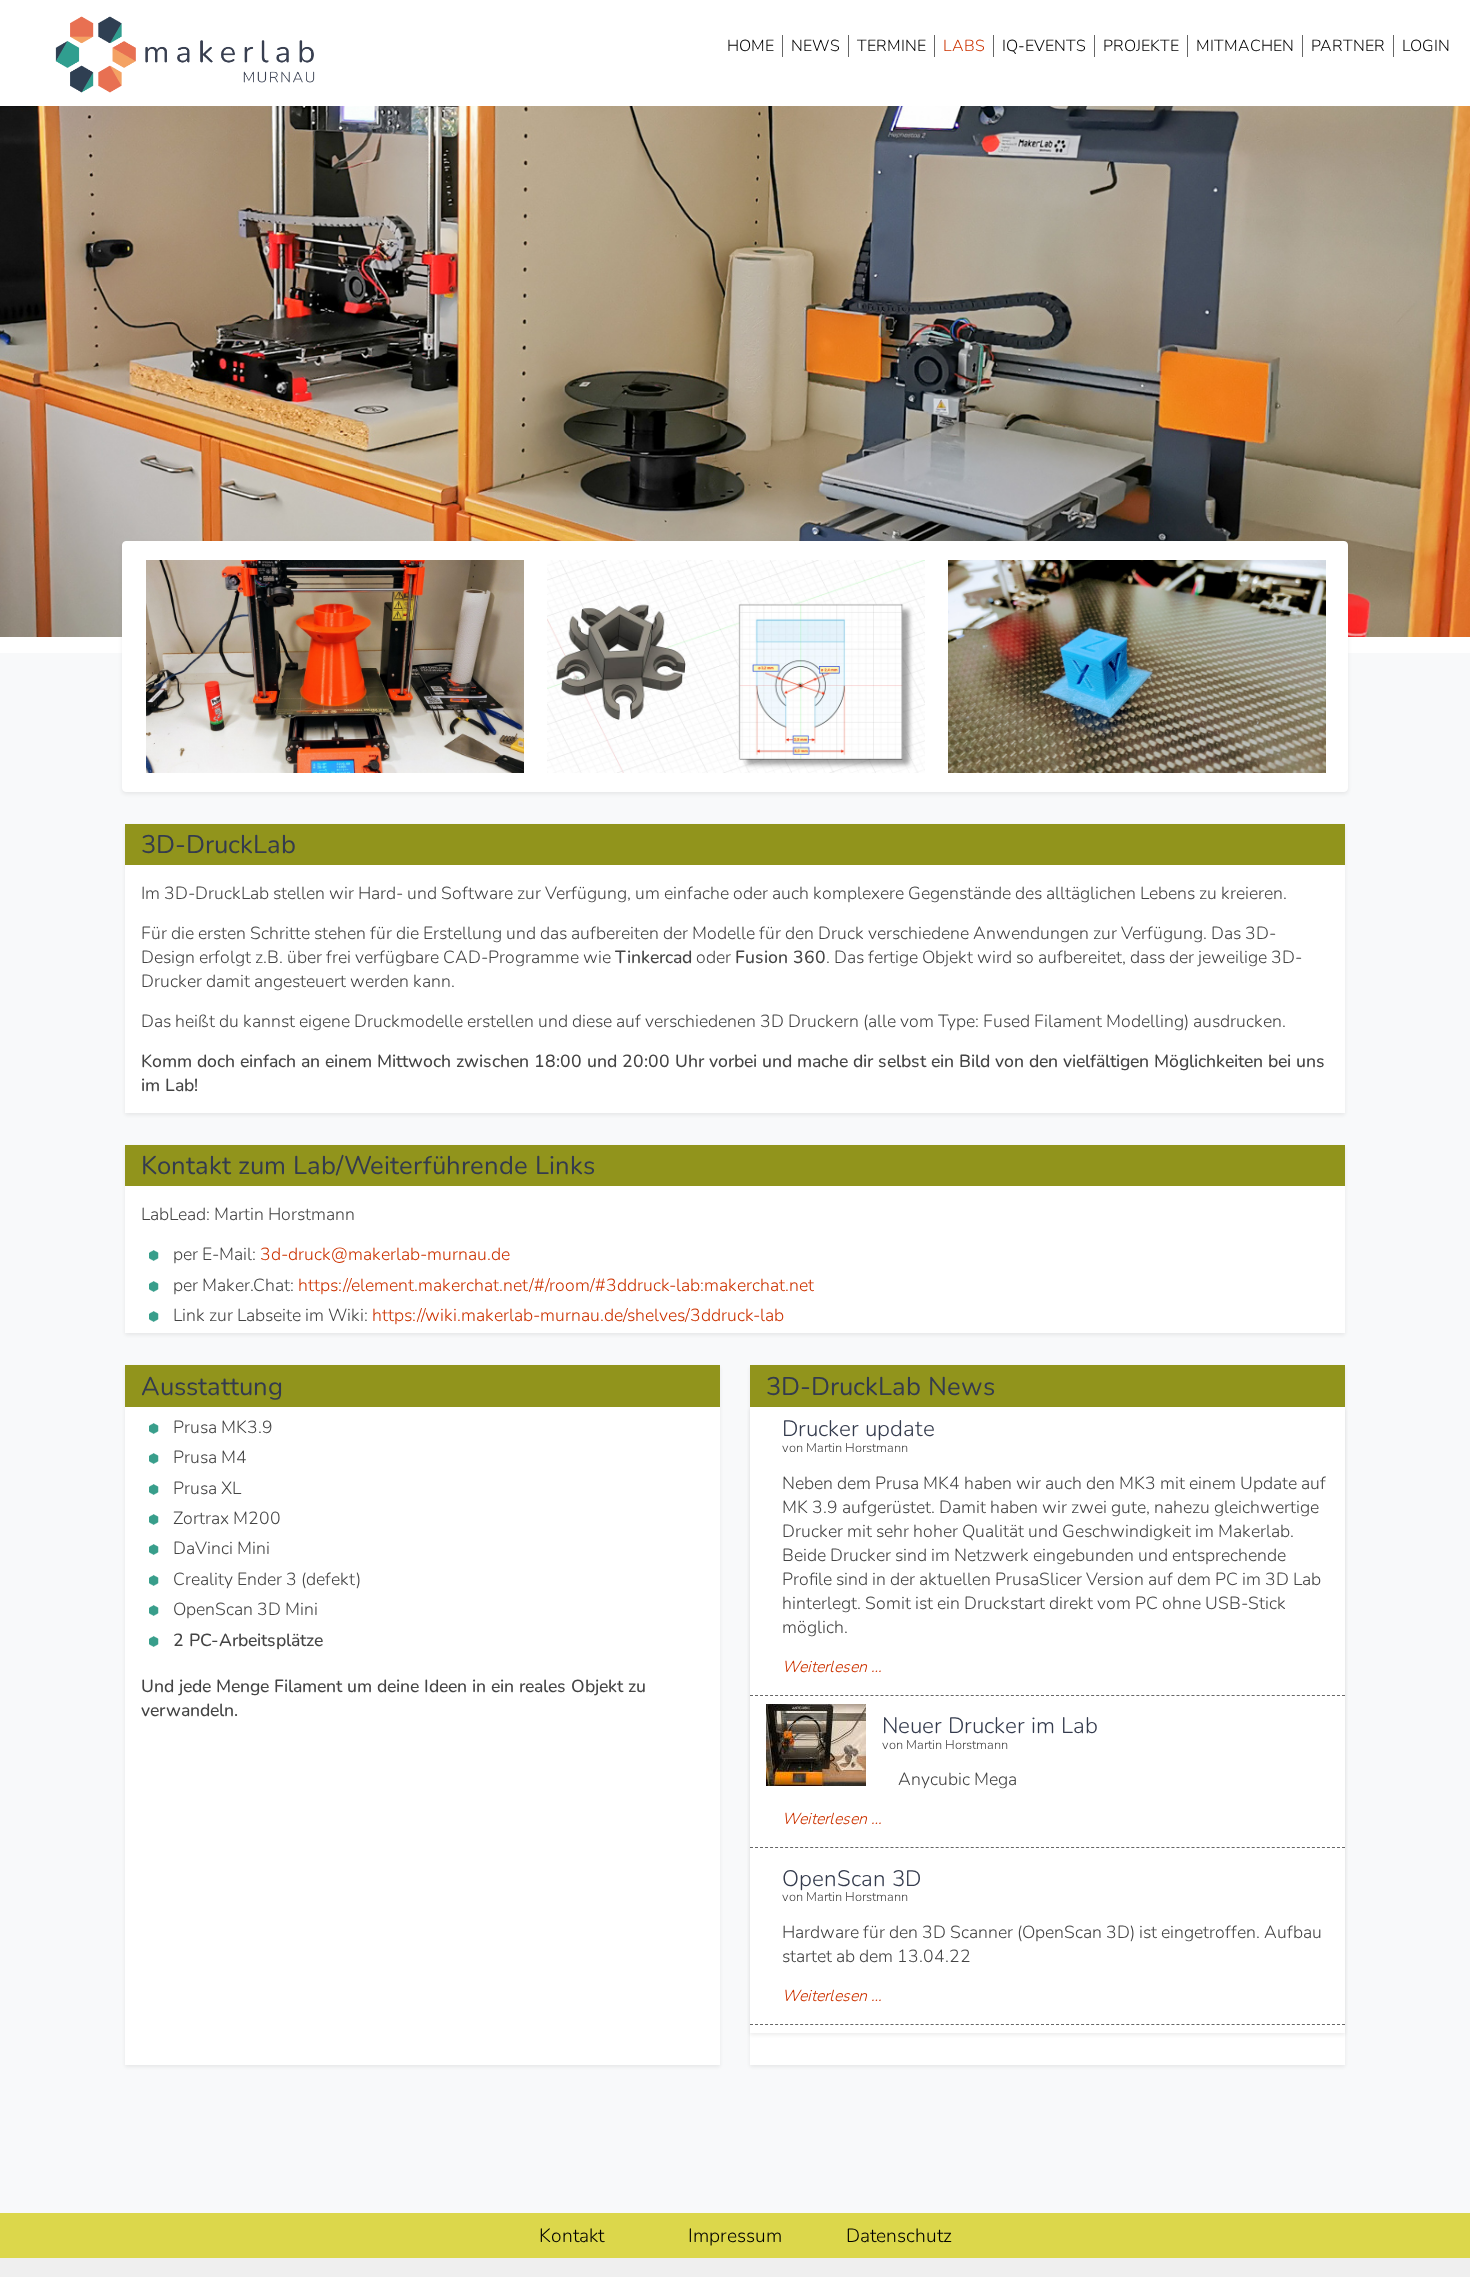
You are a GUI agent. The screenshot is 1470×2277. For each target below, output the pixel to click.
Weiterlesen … (832, 1667)
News (815, 46)
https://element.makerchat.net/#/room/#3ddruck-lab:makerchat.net (556, 1285)
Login (1426, 46)
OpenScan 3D (851, 1878)
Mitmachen (1245, 46)
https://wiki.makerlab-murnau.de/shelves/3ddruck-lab (578, 1315)
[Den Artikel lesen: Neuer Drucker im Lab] (816, 1780)
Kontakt (571, 2236)
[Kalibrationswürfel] (1137, 666)
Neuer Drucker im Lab (990, 1725)
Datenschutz (899, 2236)
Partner (1348, 46)
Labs (964, 46)
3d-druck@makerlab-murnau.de (385, 1254)
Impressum (735, 2236)
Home (750, 46)
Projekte (1141, 46)
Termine (891, 46)
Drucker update (858, 1428)
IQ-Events (1044, 46)
